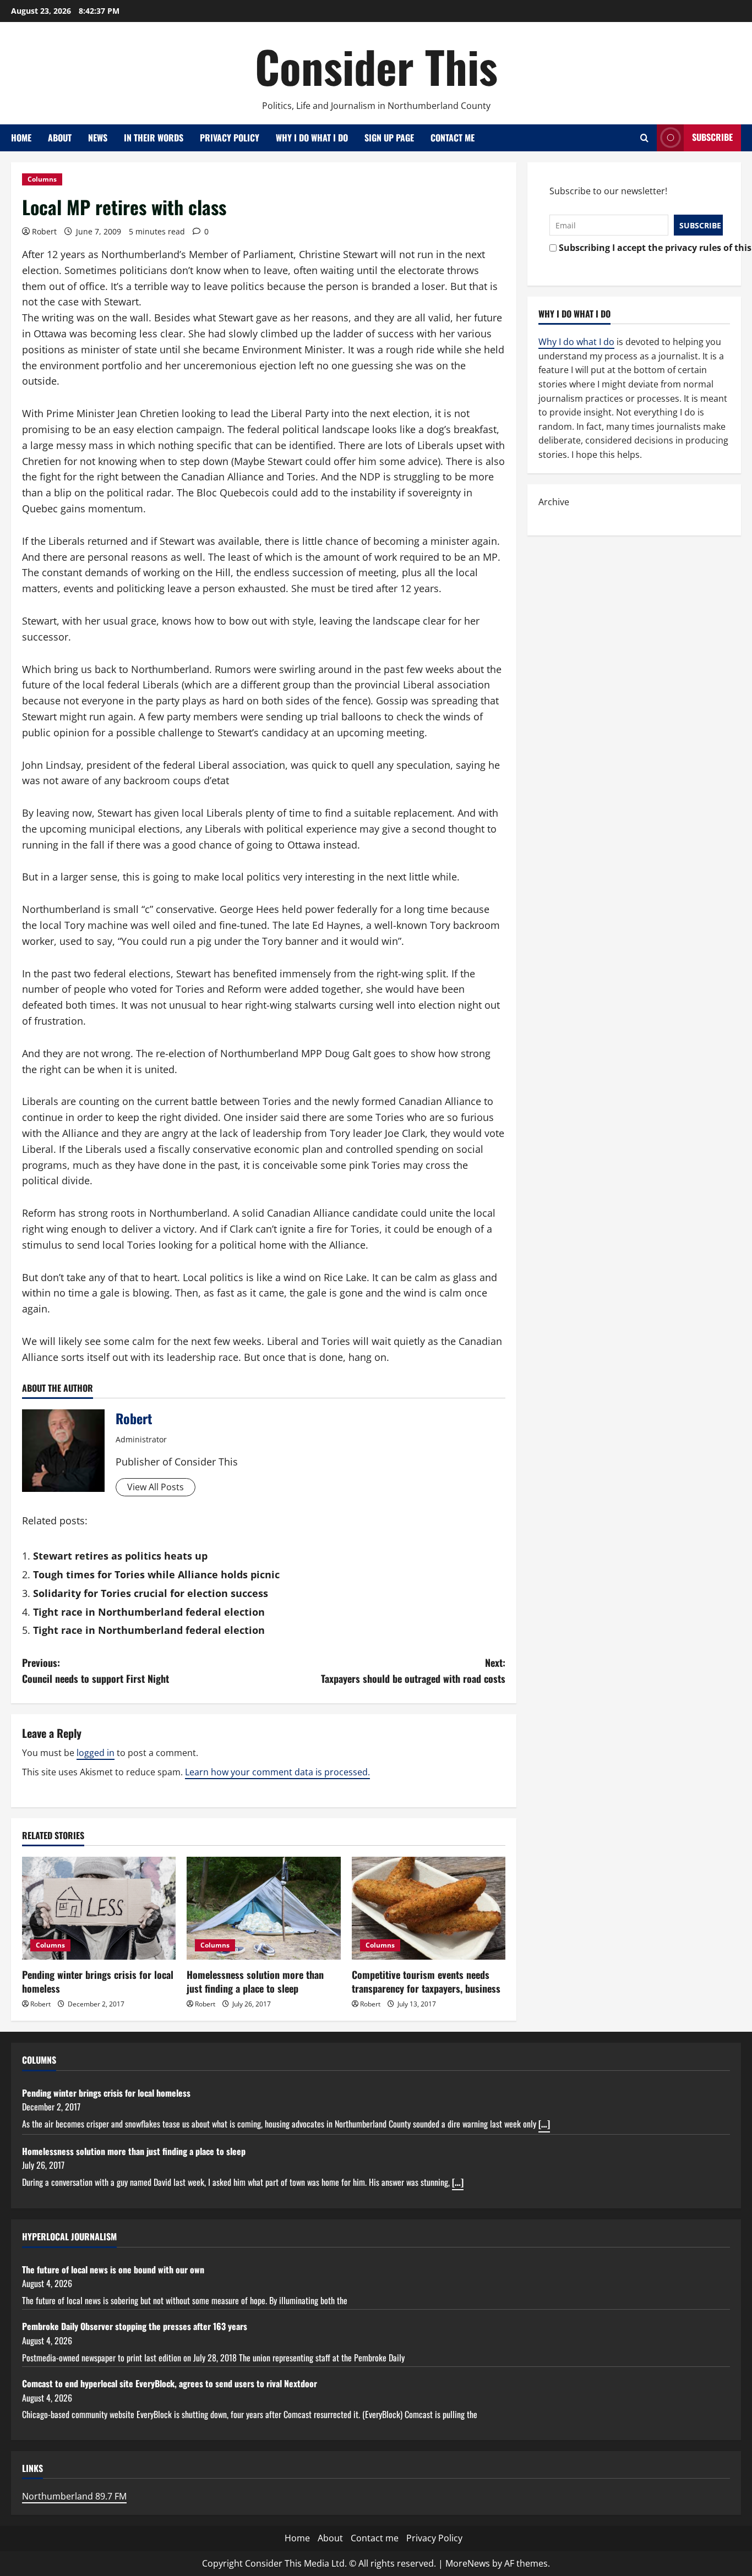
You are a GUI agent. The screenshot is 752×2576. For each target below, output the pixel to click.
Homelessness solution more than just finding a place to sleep (255, 1981)
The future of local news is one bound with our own (113, 2269)
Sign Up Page (389, 138)
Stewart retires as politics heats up (120, 1556)
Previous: (96, 1670)
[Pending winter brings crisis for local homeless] (99, 1908)
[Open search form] (644, 138)
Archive (554, 502)
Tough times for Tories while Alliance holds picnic (156, 1574)
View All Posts (156, 1487)
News (98, 138)
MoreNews (468, 2563)
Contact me (453, 138)
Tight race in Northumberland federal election (149, 1612)
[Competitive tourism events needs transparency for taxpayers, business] (429, 1908)
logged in (96, 1753)
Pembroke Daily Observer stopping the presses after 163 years (135, 2326)
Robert (44, 231)
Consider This (376, 66)
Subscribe (712, 137)
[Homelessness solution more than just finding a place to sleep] (263, 1908)
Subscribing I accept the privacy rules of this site (638, 248)
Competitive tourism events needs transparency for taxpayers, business (426, 1981)
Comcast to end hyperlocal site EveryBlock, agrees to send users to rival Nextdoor (170, 2383)
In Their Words (154, 138)
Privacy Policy (230, 138)
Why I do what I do (312, 138)
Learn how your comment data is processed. (277, 1772)
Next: (413, 1670)
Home (21, 138)
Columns (42, 179)
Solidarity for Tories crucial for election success (151, 1593)
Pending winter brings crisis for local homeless (98, 1981)
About (60, 138)
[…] (544, 2124)
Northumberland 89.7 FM (74, 2496)
